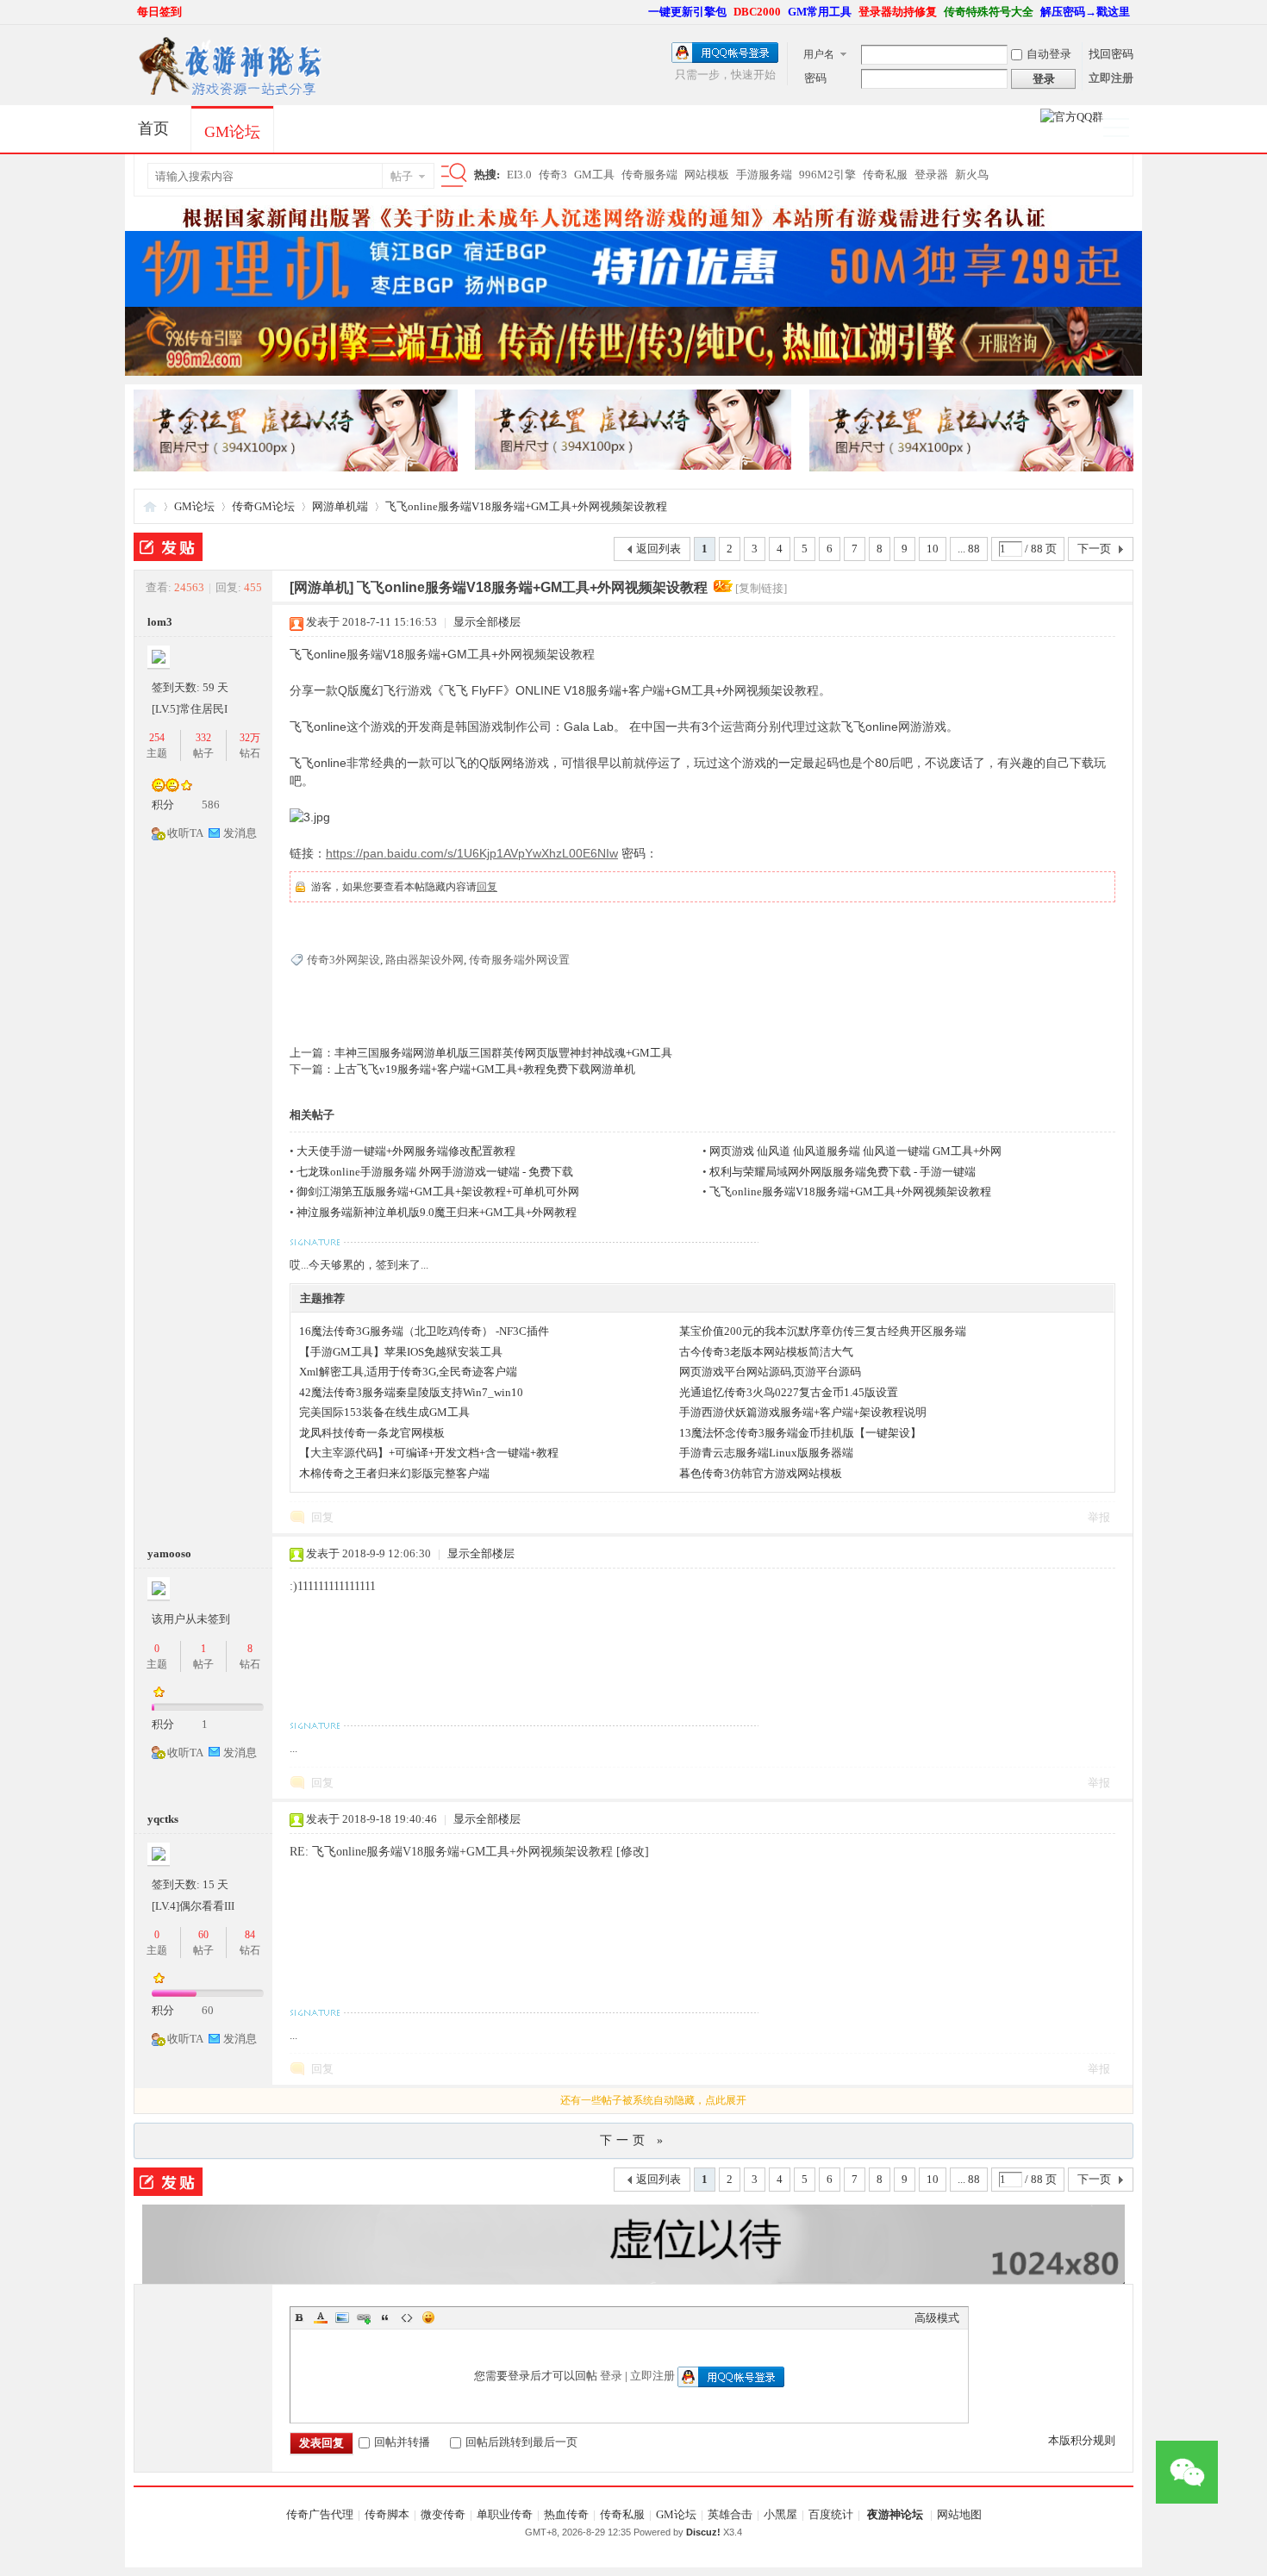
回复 (487, 887)
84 (250, 1935)
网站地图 (959, 2514)
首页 (153, 128)
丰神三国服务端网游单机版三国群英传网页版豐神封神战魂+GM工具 (503, 1053)
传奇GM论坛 (263, 506)
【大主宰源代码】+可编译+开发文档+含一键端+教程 (429, 1453)
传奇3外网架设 (343, 960)
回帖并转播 (402, 2442)
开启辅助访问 (640, 12)
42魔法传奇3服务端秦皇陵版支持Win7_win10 (411, 1392)
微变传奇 (443, 2514)
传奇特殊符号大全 (989, 12)
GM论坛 (232, 132)
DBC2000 (757, 12)
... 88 (969, 549)
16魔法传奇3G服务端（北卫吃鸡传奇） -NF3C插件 (424, 1331)
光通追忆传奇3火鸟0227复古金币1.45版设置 (789, 1392)
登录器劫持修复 (898, 12)
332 (203, 738)
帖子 (402, 176)
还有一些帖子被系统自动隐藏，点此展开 (653, 2100)
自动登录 (1049, 54)
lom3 (160, 622)
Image (342, 2317)
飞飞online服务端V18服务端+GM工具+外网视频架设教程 (526, 506)
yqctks (163, 1819)
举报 (1099, 1517)
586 (211, 805)
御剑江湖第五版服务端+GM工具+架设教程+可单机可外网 (438, 1191)
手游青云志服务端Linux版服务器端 (766, 1453)
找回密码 (1111, 54)
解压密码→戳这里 (1085, 12)
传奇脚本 (387, 2514)
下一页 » (633, 2140)
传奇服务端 (649, 175)
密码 (815, 78)
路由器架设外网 (424, 960)
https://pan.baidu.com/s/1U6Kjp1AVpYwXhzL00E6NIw (472, 853)
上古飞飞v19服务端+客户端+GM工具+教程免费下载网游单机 (485, 1069)
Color (321, 2317)
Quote (385, 2317)
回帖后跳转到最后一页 (521, 2442)
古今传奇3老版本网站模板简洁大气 (766, 1352)
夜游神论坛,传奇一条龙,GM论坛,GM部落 (150, 506)
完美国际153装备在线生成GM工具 (384, 1412)
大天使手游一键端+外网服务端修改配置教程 (406, 1151)
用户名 (819, 54)
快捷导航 (1123, 129)
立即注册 (1111, 78)
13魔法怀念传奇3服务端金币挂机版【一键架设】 (800, 1433)
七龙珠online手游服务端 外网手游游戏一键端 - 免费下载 (435, 1172)
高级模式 (937, 2318)
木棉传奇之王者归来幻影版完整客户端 (394, 1473)
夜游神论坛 (895, 2514)
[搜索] (451, 176)
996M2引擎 (827, 175)
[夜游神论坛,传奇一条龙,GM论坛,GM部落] (228, 94)
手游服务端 (764, 175)
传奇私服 (885, 175)
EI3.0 (519, 175)
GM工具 (594, 175)
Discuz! (703, 2532)
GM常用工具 (820, 12)
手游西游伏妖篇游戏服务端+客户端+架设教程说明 (803, 1412)
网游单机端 (340, 506)
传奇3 (553, 175)
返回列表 (658, 549)
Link (364, 2317)
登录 (611, 2376)
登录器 (931, 175)
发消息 (240, 833)
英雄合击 (730, 2514)
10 (933, 549)
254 (157, 738)
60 (203, 1935)
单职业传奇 (505, 2514)
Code (407, 2317)
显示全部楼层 (487, 622)
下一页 (1094, 549)
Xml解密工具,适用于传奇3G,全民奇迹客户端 (408, 1372)
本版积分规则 (1082, 2440)
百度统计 (831, 2514)
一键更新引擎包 (687, 12)
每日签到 (159, 12)
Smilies (428, 2317)
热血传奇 (566, 2514)
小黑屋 (780, 2514)
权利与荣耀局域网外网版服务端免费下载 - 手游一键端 (843, 1172)
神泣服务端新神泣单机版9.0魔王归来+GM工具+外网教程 (437, 1212)
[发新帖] (168, 547)
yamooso (169, 1553)
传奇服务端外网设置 (519, 960)
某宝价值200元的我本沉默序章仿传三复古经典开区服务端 (823, 1331)
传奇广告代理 (320, 2514)
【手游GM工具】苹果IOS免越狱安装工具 (401, 1352)
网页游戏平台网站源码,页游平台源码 (770, 1372)
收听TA (185, 833)
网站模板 (707, 175)
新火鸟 (972, 175)
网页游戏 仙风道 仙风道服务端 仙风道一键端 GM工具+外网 (855, 1151)
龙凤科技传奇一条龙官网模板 (372, 1433)
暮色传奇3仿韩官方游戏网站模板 (761, 1473)
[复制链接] (761, 588)
